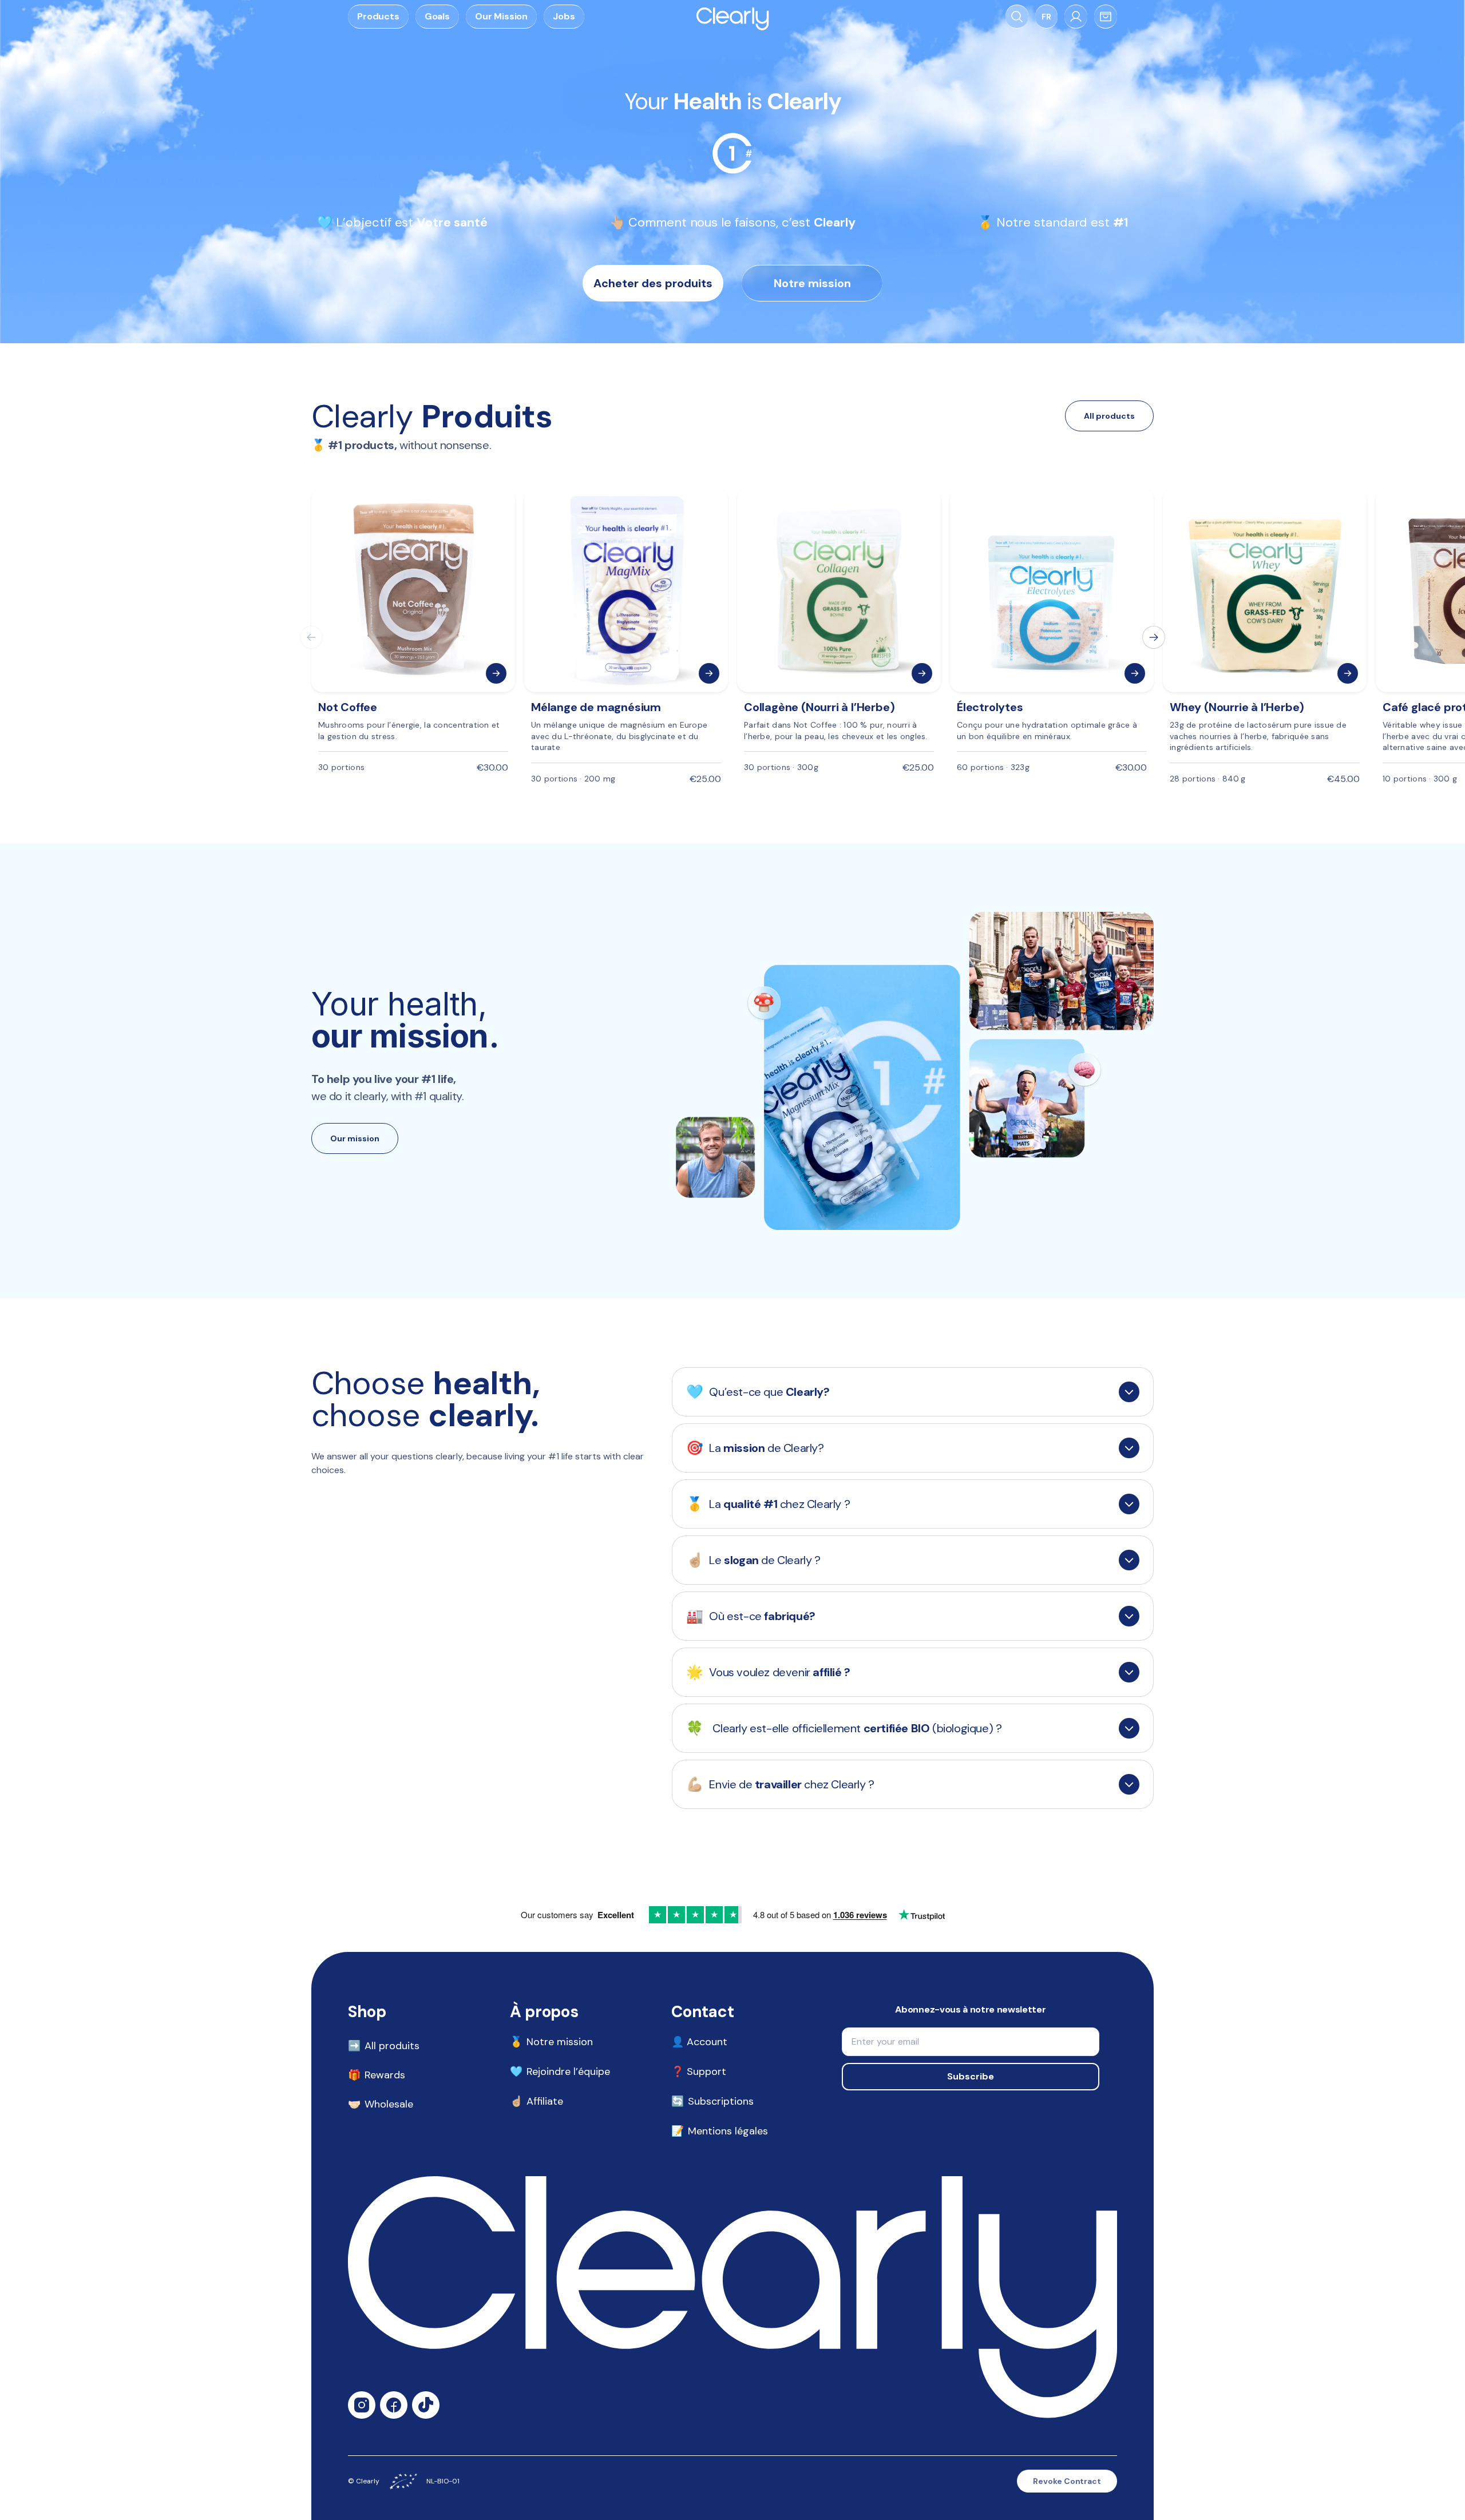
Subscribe (971, 2076)
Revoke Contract (1067, 2481)
